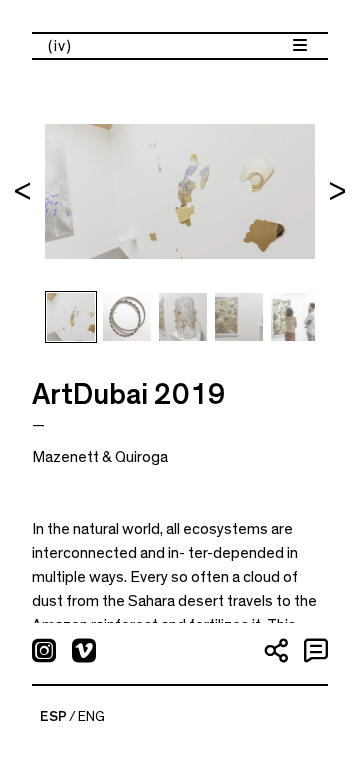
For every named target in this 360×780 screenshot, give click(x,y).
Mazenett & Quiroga (100, 457)
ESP (53, 717)
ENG (91, 717)
